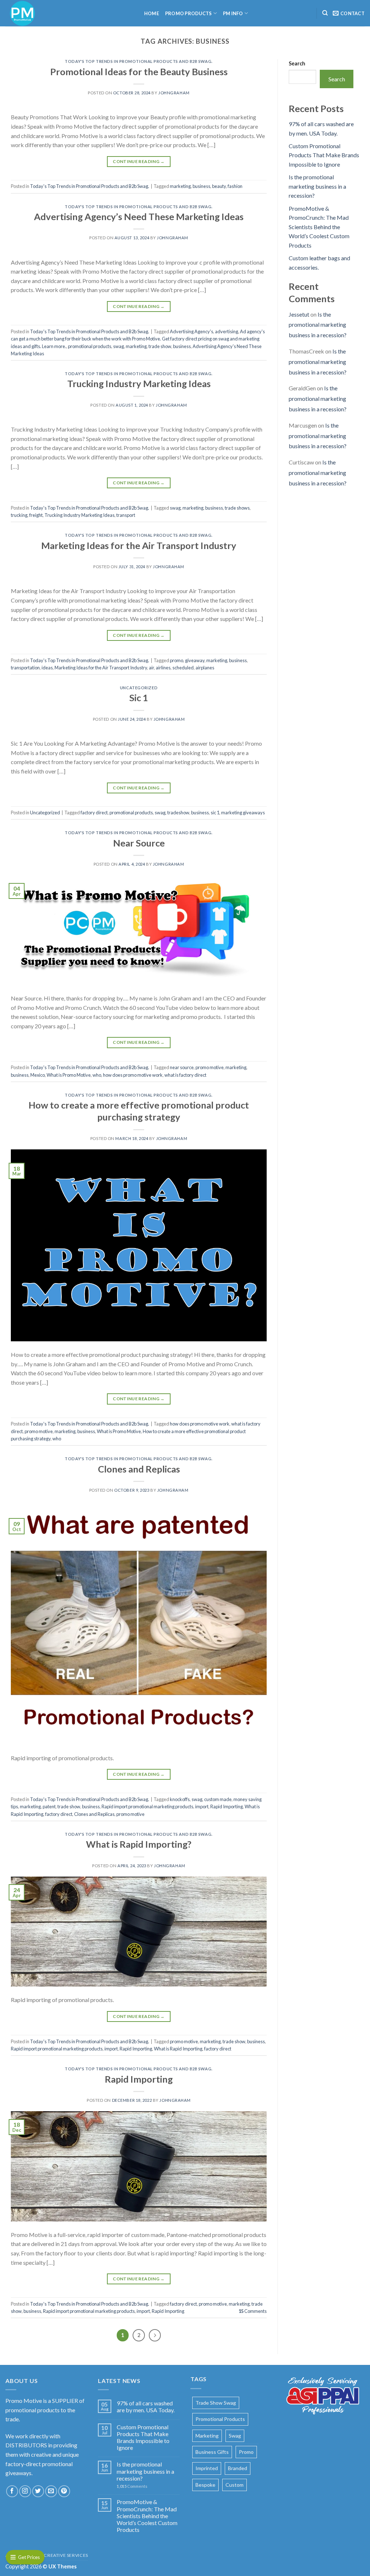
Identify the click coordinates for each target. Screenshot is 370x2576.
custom (235, 2485)
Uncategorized (139, 688)
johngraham (174, 93)
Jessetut (299, 314)
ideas (47, 668)
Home (152, 13)
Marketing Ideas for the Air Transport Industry (139, 545)
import (202, 1806)
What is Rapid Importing (178, 2049)
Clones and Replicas (139, 1469)
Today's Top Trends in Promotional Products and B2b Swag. (139, 61)
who (97, 1075)
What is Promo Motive (69, 1075)
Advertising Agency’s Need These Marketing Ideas (139, 217)
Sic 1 (139, 698)
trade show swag (216, 2403)
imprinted (207, 2468)
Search (297, 63)
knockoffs (180, 1799)
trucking (19, 515)
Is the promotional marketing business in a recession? (317, 186)
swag (119, 346)
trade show (160, 346)
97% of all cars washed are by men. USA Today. (146, 2406)
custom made (218, 1799)
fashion (235, 186)
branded (238, 2468)
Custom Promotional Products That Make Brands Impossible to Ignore (324, 155)
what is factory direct (185, 1075)
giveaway (195, 660)
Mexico (38, 1075)
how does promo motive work (133, 1075)
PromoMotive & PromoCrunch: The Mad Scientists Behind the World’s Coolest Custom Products (319, 227)
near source (182, 1067)
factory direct (94, 813)
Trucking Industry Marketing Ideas (139, 383)
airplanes (205, 668)
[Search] (325, 13)
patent (49, 1806)
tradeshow (178, 813)
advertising (227, 331)
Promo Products (189, 13)
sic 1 (215, 813)
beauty (219, 186)
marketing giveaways (243, 813)
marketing (180, 186)
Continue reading (139, 161)
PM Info (233, 13)
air (151, 668)
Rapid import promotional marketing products (147, 1806)
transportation (25, 668)
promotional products (90, 346)
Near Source (139, 843)
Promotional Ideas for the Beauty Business (139, 72)
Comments (253, 2311)
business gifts (212, 2452)
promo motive (210, 1067)
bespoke (205, 2485)
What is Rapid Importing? (139, 1844)
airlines (163, 668)
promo (177, 660)
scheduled (183, 668)
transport (126, 515)
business (201, 186)
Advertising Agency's (192, 331)
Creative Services (66, 2555)
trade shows (237, 508)
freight (36, 515)
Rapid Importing (227, 1806)
